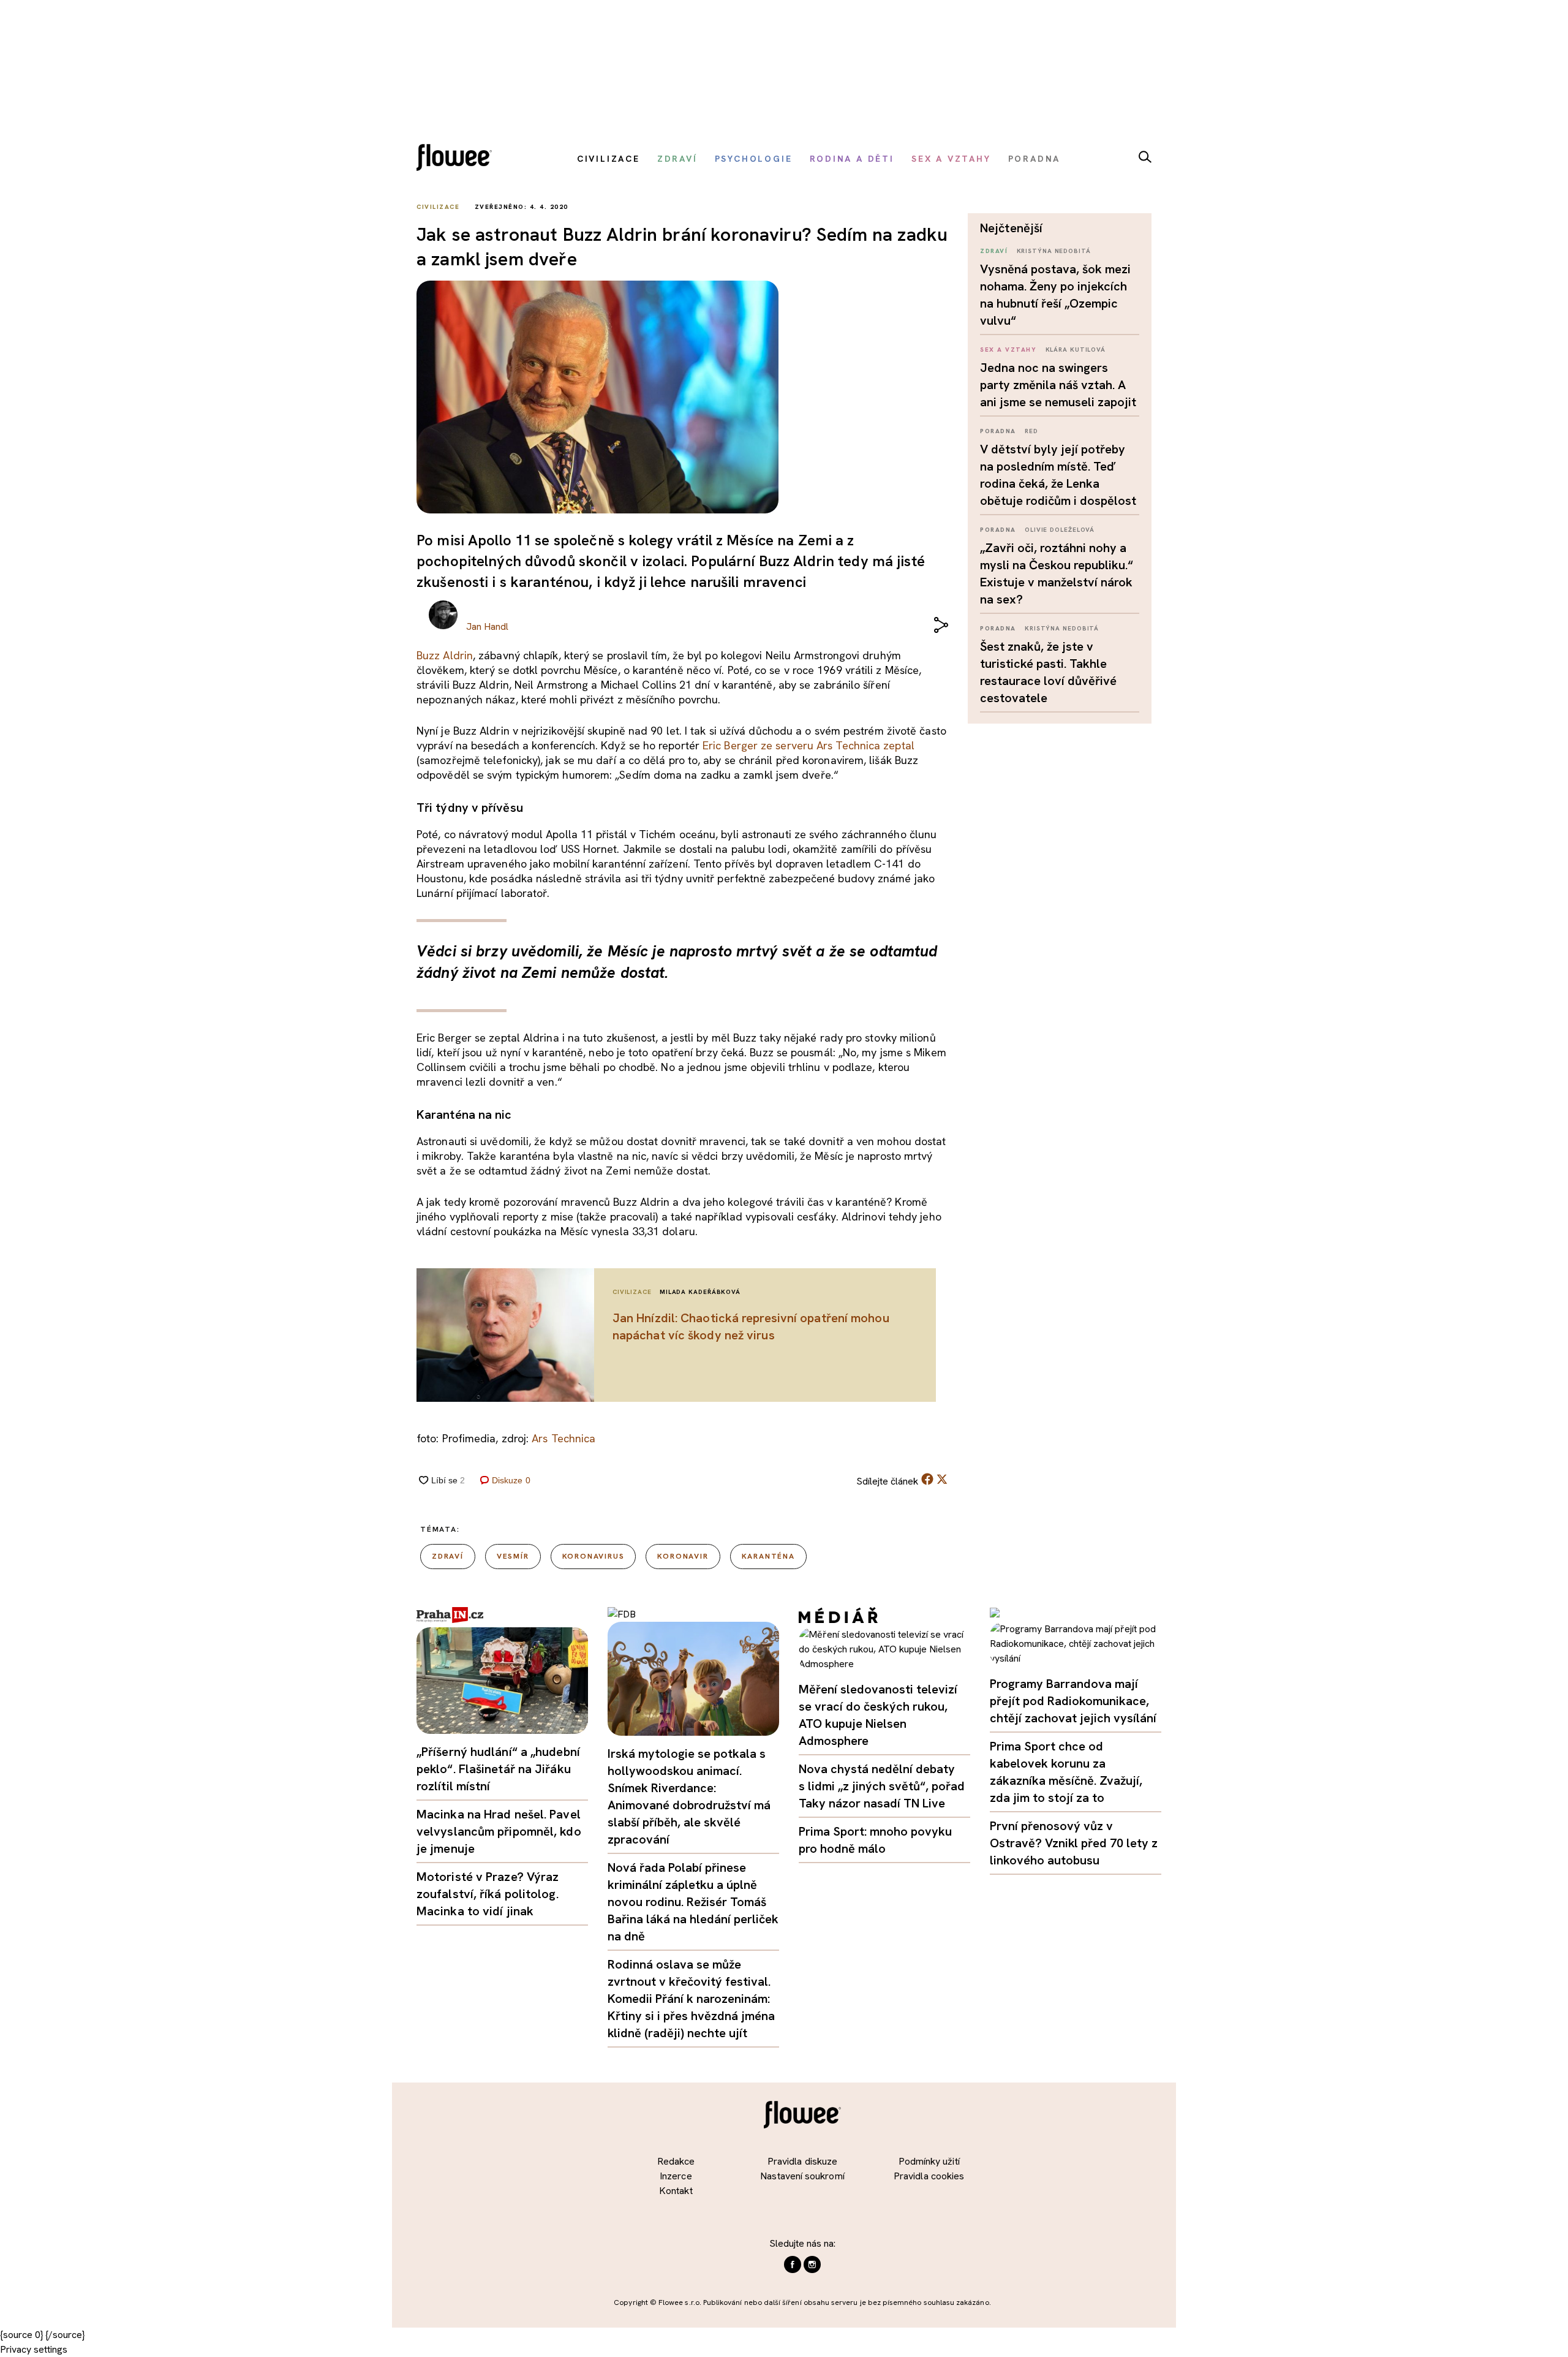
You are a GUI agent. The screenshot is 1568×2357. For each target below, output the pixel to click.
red (1031, 431)
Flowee (458, 159)
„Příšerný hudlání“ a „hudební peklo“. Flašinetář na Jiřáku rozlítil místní (498, 1769)
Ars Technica (563, 1438)
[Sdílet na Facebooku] (927, 1482)
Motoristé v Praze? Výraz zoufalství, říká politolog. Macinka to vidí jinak (488, 1894)
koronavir (683, 1556)
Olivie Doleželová (1060, 530)
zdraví (448, 1556)
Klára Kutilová (1076, 350)
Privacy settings (34, 2349)
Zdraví (994, 251)
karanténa (768, 1556)
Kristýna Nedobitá (1054, 251)
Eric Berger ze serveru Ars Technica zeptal (809, 745)
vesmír (513, 1556)
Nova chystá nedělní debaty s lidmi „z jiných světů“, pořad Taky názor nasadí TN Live (882, 1786)
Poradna (998, 431)
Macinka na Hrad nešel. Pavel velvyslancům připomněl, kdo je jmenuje (499, 1831)
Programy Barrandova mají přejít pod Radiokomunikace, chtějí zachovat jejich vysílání (1073, 1701)
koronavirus (594, 1556)
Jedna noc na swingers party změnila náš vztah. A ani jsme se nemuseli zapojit (1058, 385)
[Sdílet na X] (942, 1479)
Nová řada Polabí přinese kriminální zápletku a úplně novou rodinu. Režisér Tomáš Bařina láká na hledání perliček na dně (693, 1902)
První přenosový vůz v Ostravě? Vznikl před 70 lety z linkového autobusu (1074, 1843)
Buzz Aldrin (445, 655)
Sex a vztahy (1008, 350)
